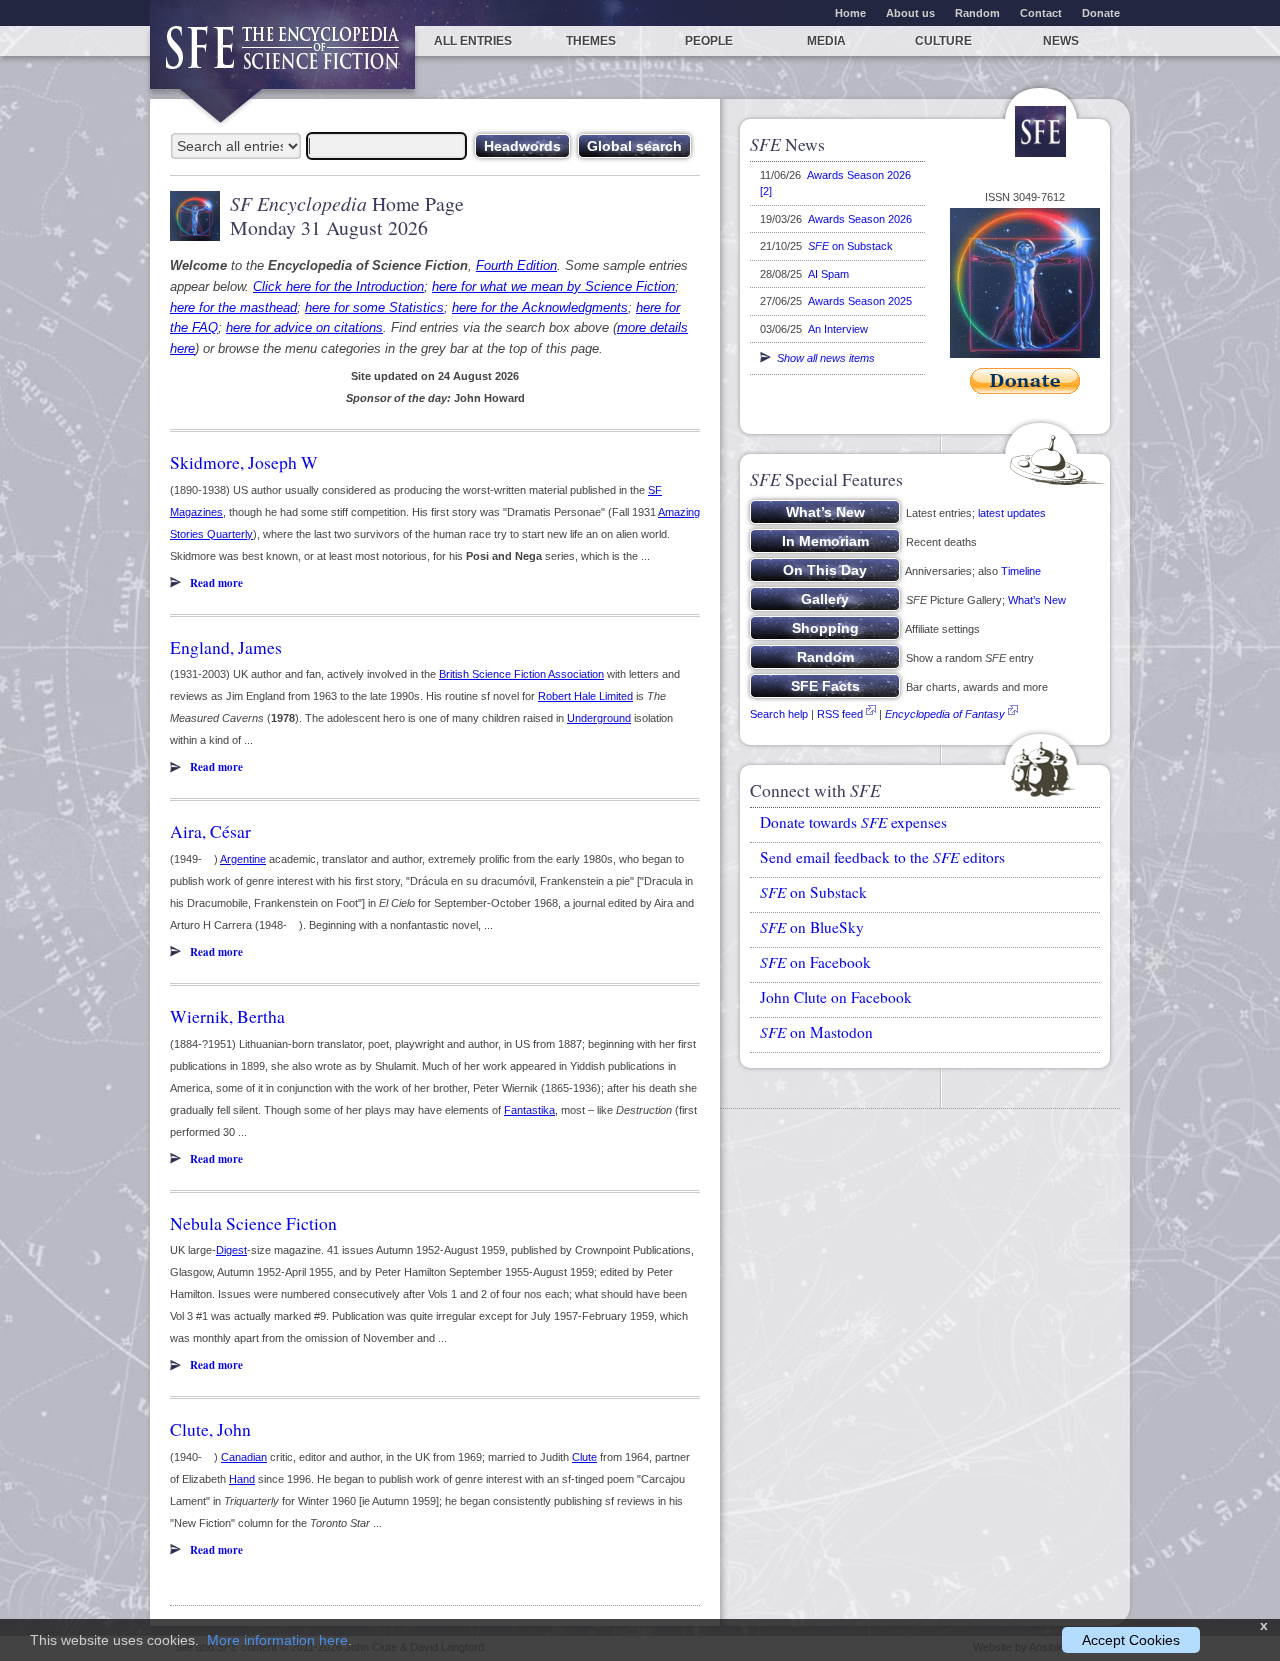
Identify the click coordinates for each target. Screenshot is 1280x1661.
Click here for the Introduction (338, 286)
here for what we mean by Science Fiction (553, 286)
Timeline (1021, 571)
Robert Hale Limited (585, 696)
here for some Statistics (374, 307)
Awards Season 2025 (860, 301)
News (1061, 41)
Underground (599, 718)
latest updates (1012, 513)
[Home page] (282, 57)
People (709, 41)
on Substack (850, 246)
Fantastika (529, 1110)
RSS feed (840, 714)
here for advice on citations (304, 327)
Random (977, 13)
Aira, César (210, 831)
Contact (1041, 13)
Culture (943, 41)
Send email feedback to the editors (882, 857)
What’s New (1037, 600)
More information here (277, 1640)
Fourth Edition (516, 265)
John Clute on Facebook (836, 997)
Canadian (244, 1457)
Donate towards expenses (853, 822)
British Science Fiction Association (521, 674)
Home (850, 13)
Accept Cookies (1131, 1640)
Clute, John (210, 1429)
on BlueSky (812, 927)
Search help (779, 714)
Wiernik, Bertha (227, 1016)
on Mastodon (816, 1032)
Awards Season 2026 (860, 219)
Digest (231, 1250)
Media (826, 41)
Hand (242, 1479)
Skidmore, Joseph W (244, 462)
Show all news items (823, 358)
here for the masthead (233, 307)
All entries (473, 41)
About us (910, 13)
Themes (591, 41)
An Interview (838, 329)
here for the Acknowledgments (540, 307)
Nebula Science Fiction (253, 1223)
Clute (584, 1457)
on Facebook (815, 962)
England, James (226, 647)
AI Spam (828, 274)
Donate (1101, 13)
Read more (216, 583)
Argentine (243, 859)
